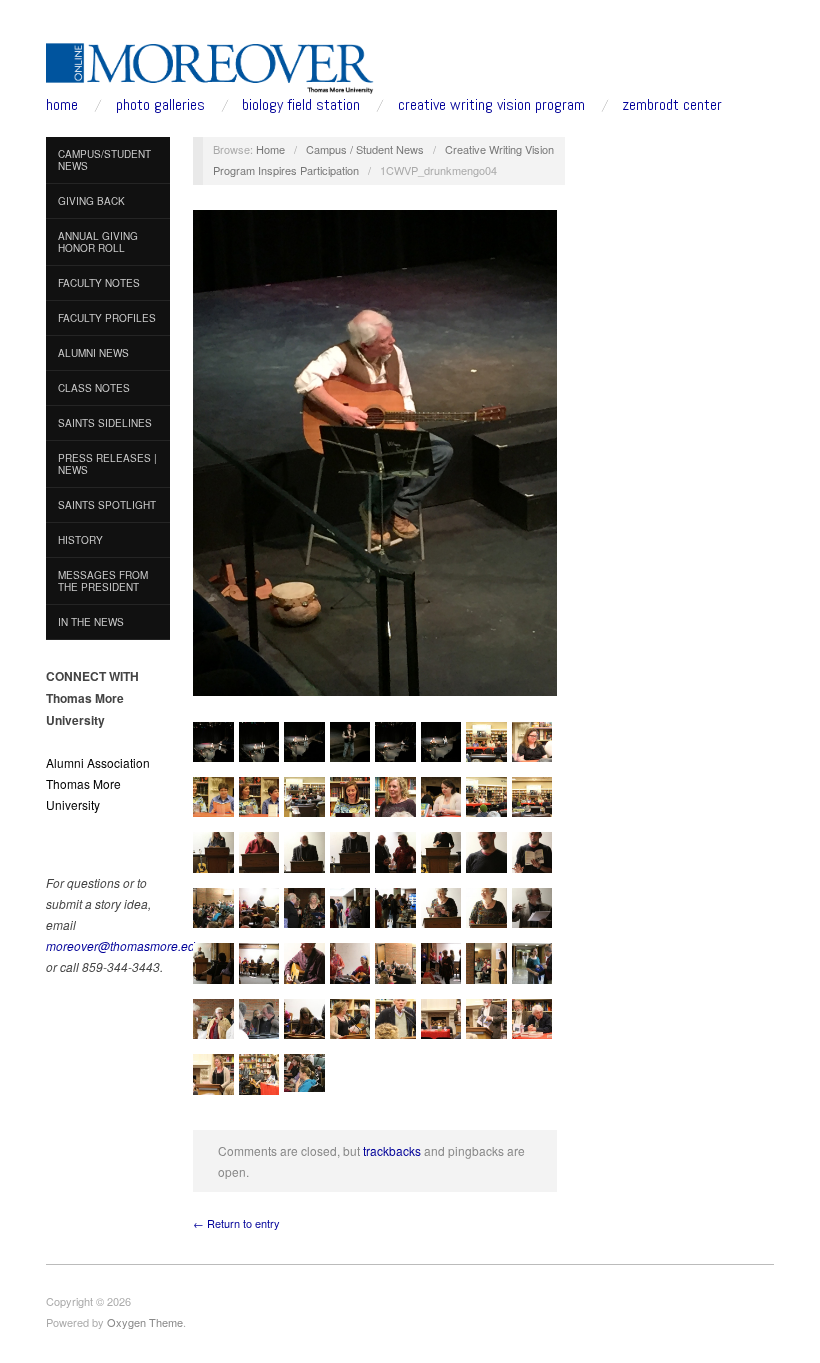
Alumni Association (98, 762)
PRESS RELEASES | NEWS (107, 464)
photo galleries (160, 105)
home (62, 105)
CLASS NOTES (94, 388)
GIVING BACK (91, 201)
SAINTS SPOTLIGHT (107, 505)
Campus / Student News (365, 149)
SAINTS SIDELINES (105, 423)
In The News (91, 622)
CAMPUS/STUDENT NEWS (104, 160)
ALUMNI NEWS (93, 353)
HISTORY (80, 540)
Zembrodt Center (672, 105)
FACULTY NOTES (99, 283)
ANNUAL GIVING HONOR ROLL (98, 242)
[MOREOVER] (210, 64)
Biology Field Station (301, 105)
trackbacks (392, 1150)
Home (270, 149)
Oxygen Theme (145, 1322)
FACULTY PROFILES (107, 318)
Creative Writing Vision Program (491, 105)
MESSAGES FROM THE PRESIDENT (103, 581)
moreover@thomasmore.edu (124, 945)
